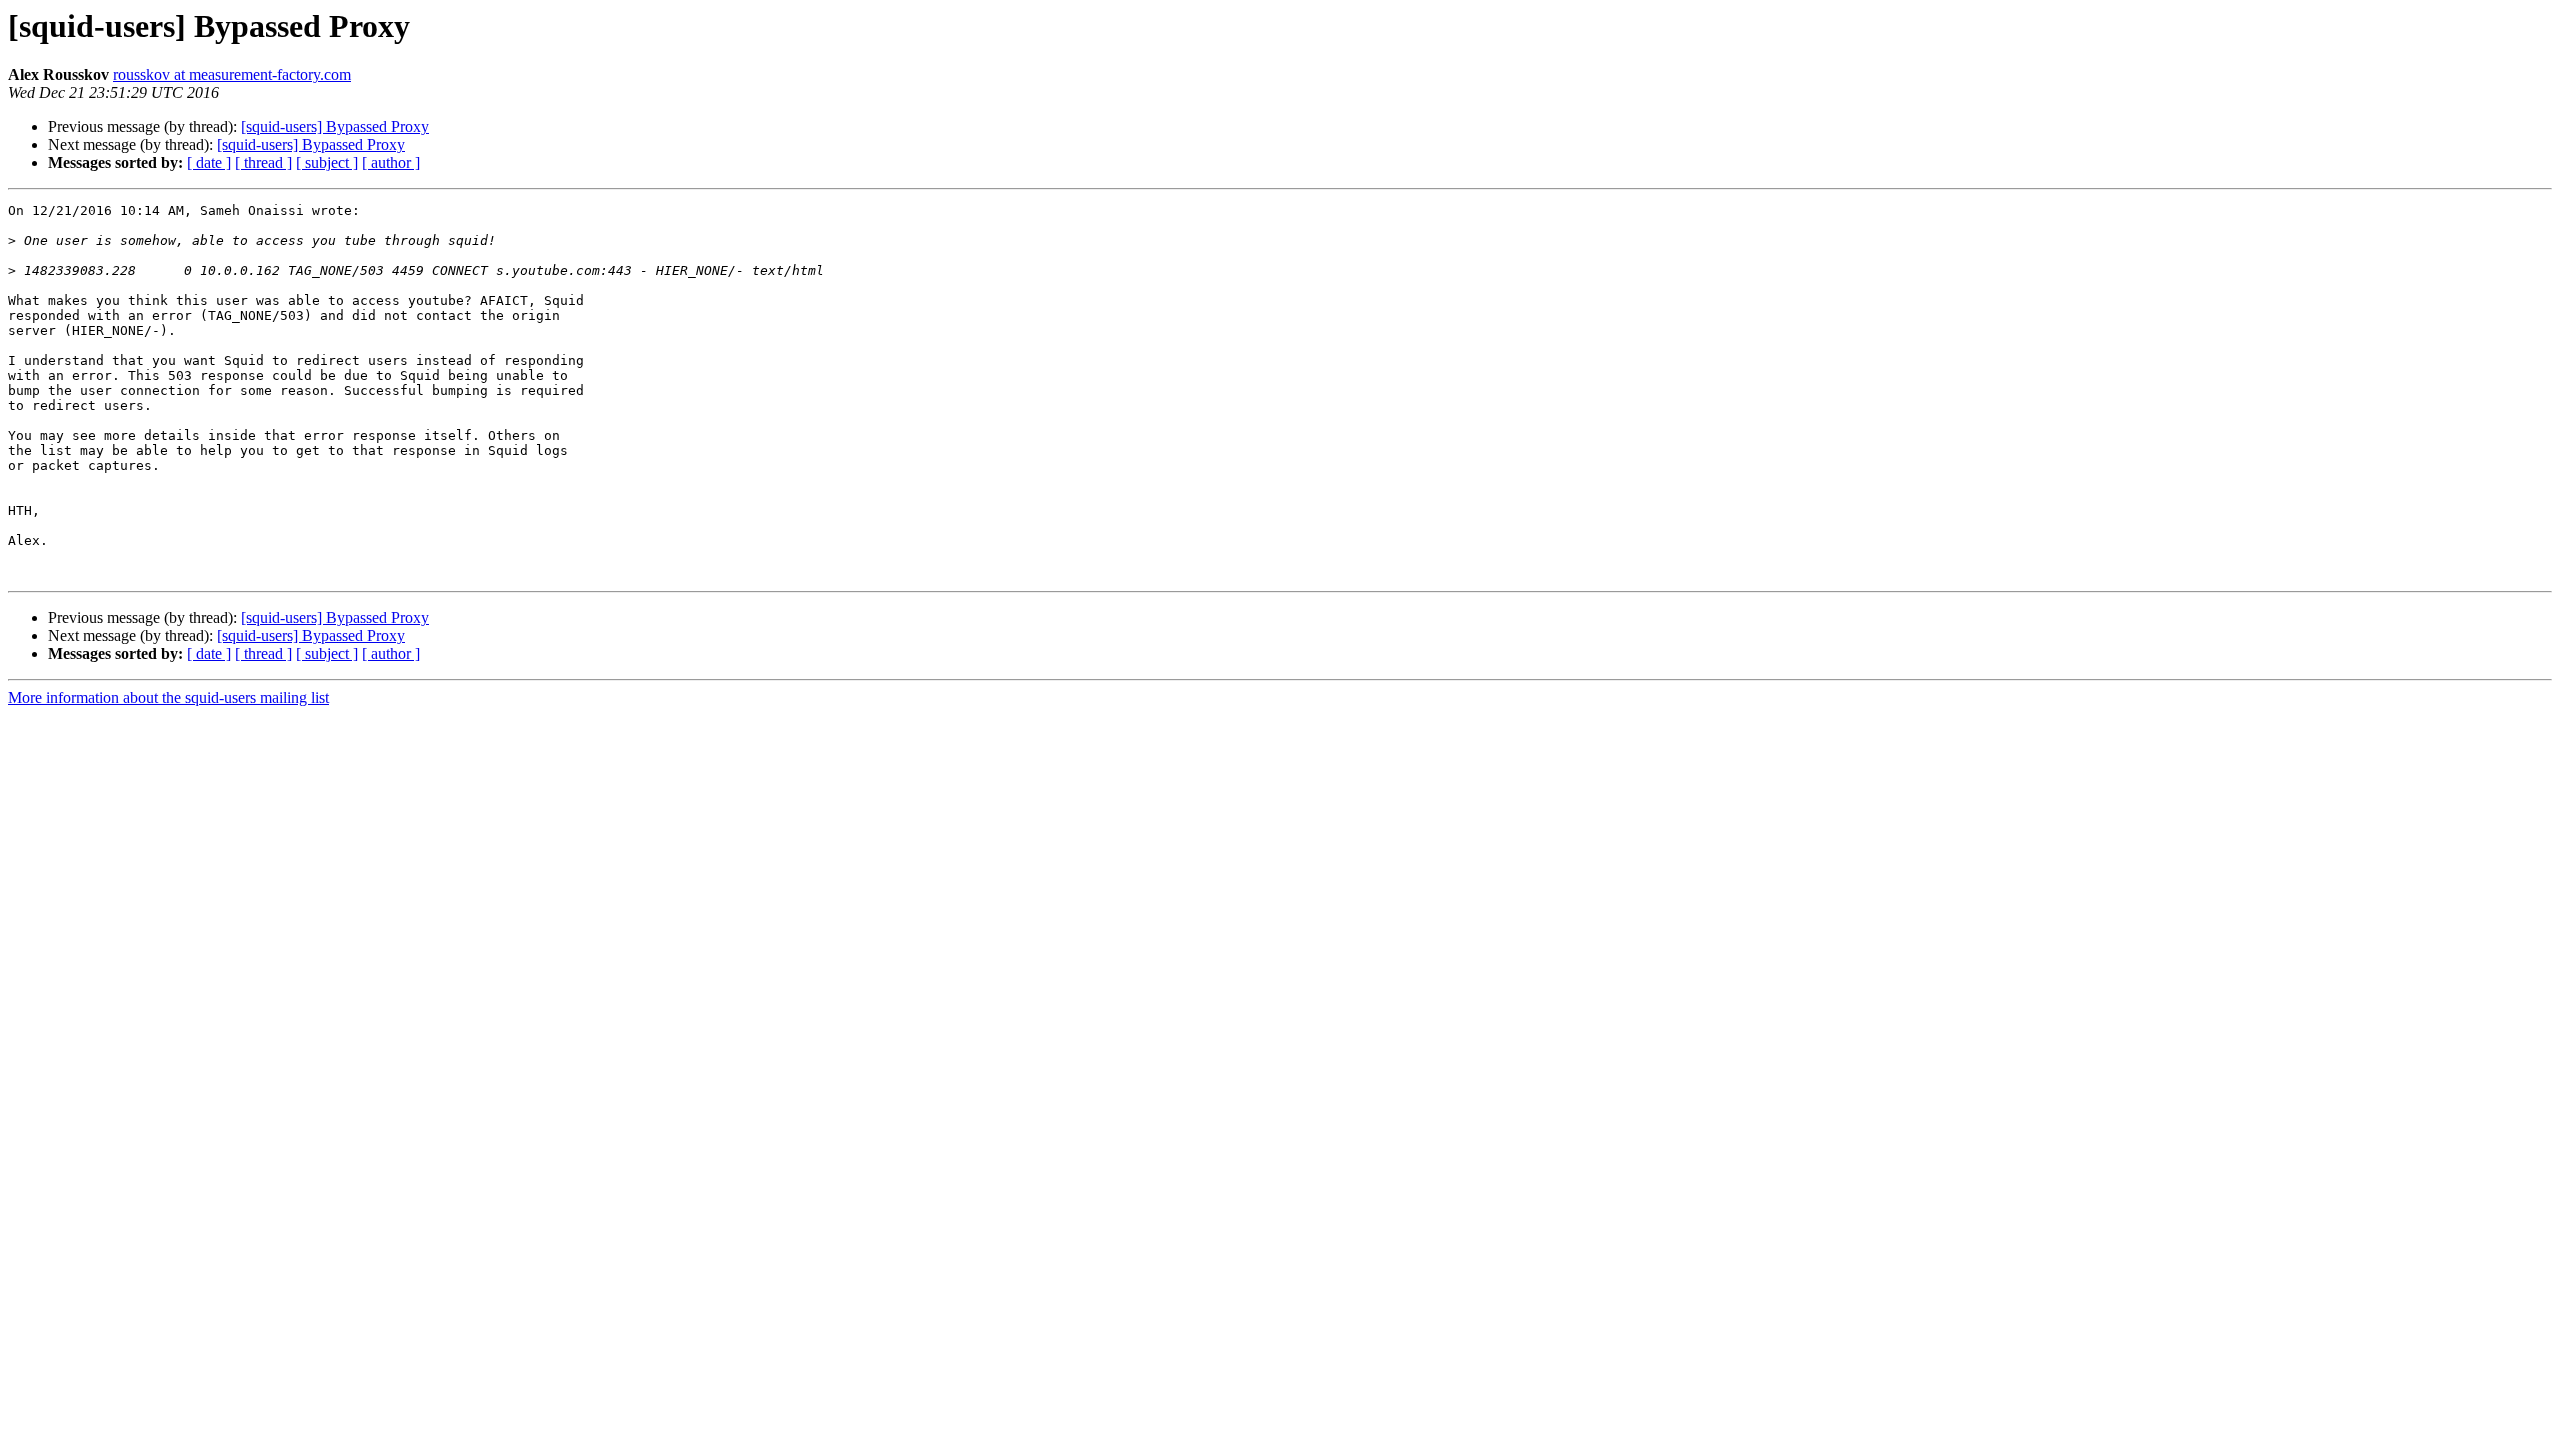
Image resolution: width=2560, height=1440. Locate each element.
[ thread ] (263, 162)
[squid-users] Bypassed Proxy (335, 126)
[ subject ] (327, 162)
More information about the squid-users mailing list (168, 697)
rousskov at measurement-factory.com (232, 74)
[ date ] (209, 162)
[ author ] (391, 162)
